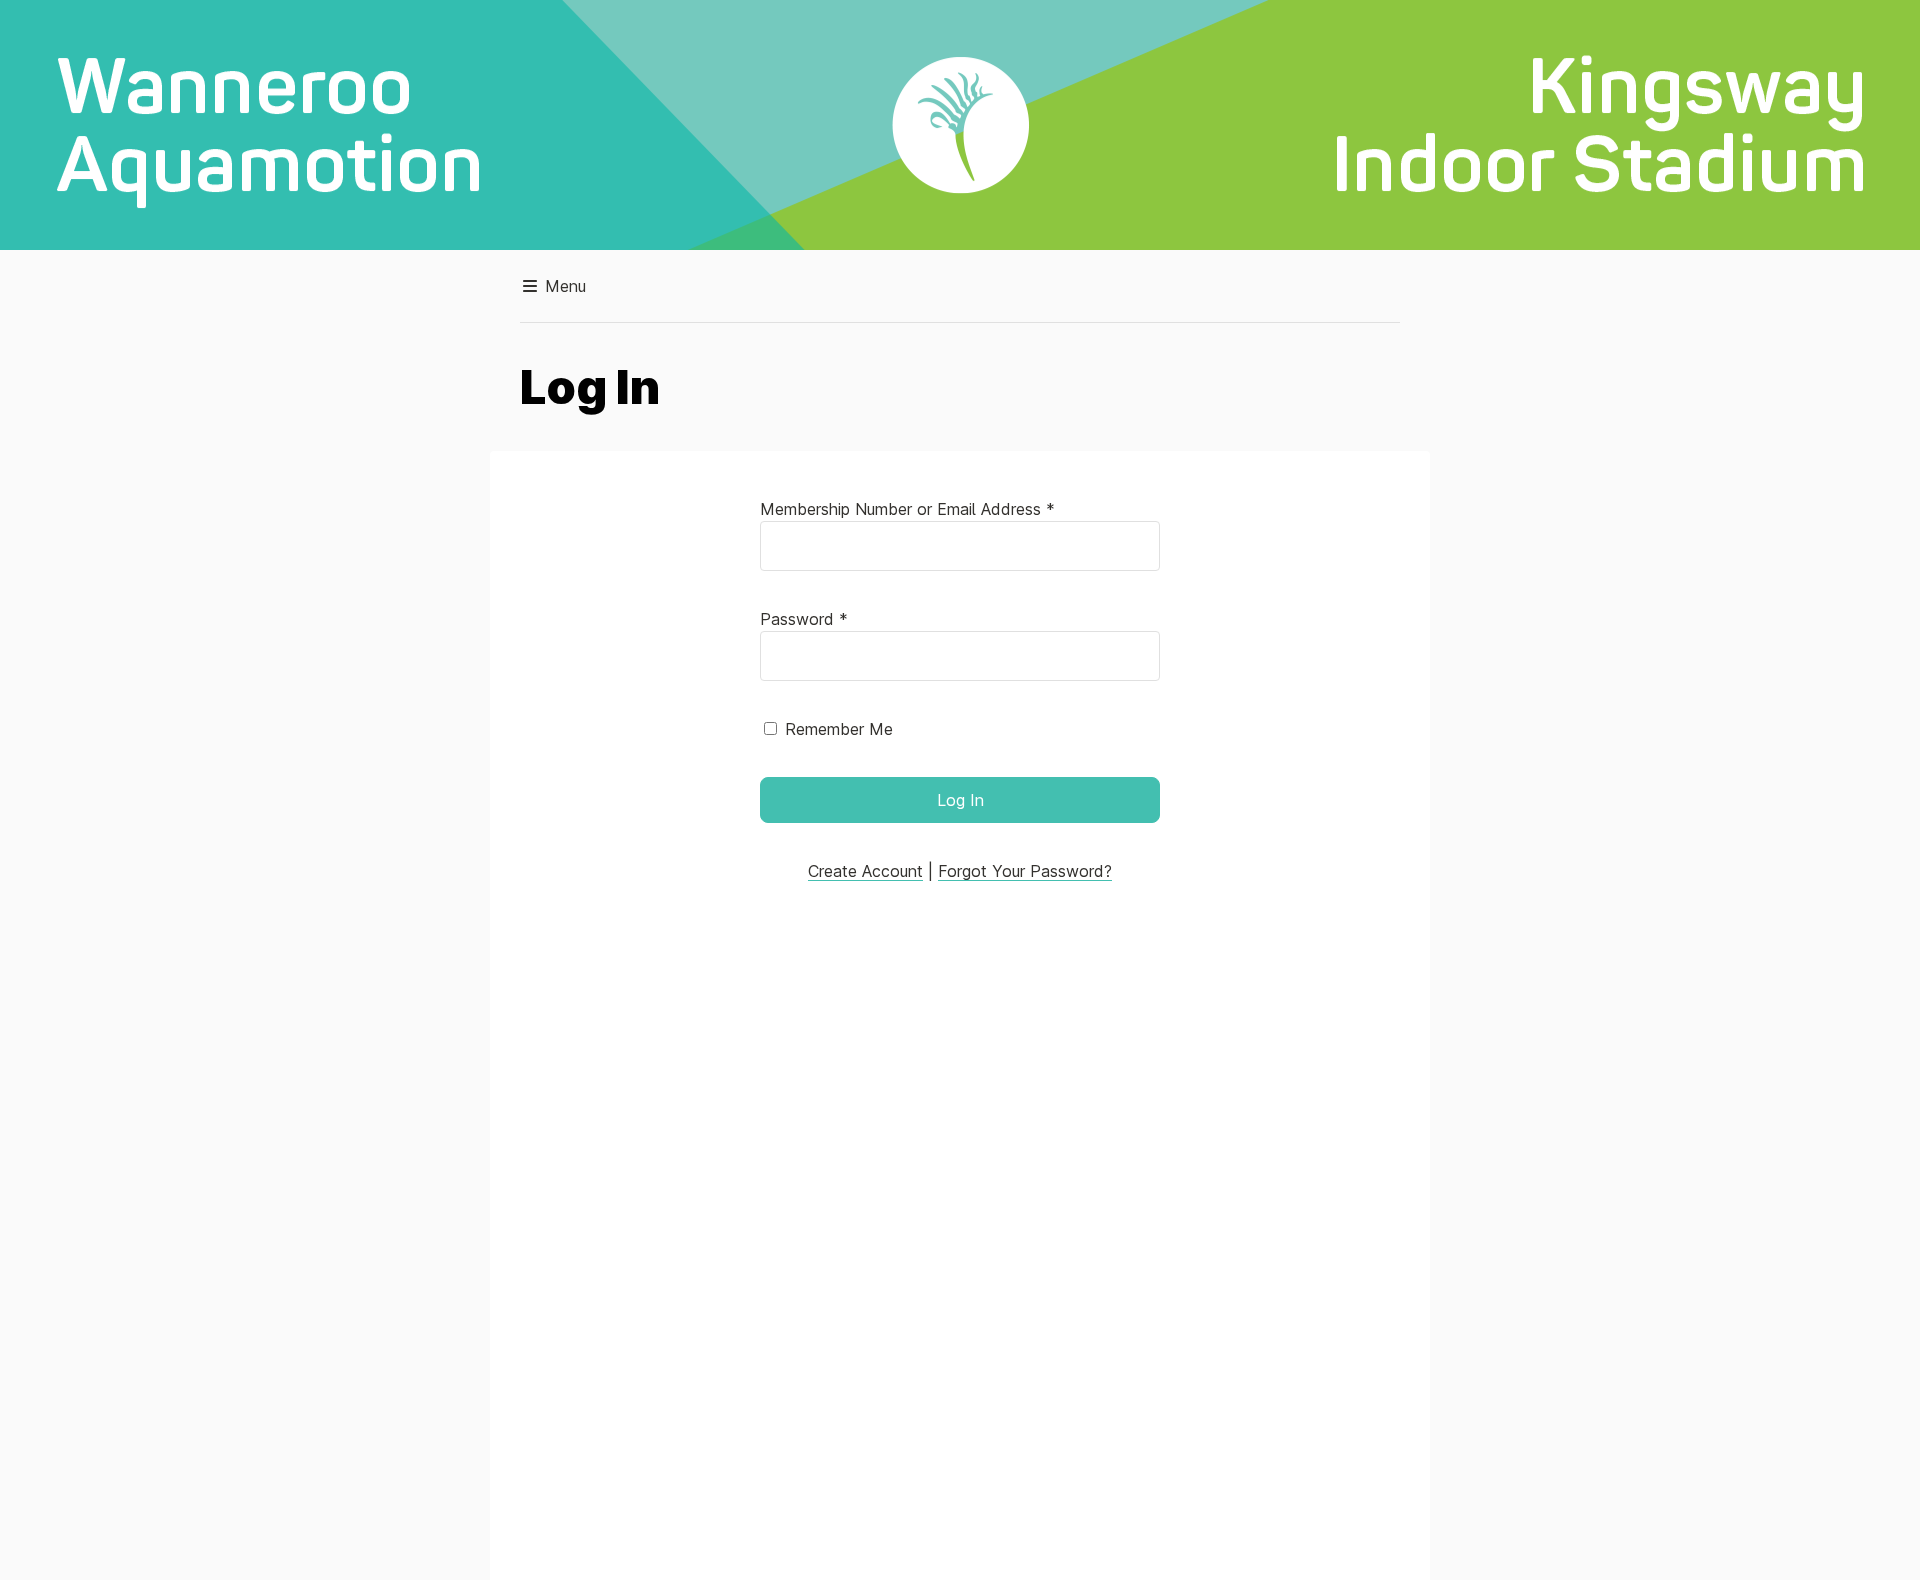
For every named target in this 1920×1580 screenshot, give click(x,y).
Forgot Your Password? (1025, 871)
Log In (960, 800)
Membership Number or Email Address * (907, 509)
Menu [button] (563, 286)
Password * (804, 619)
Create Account (865, 871)
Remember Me (839, 729)
